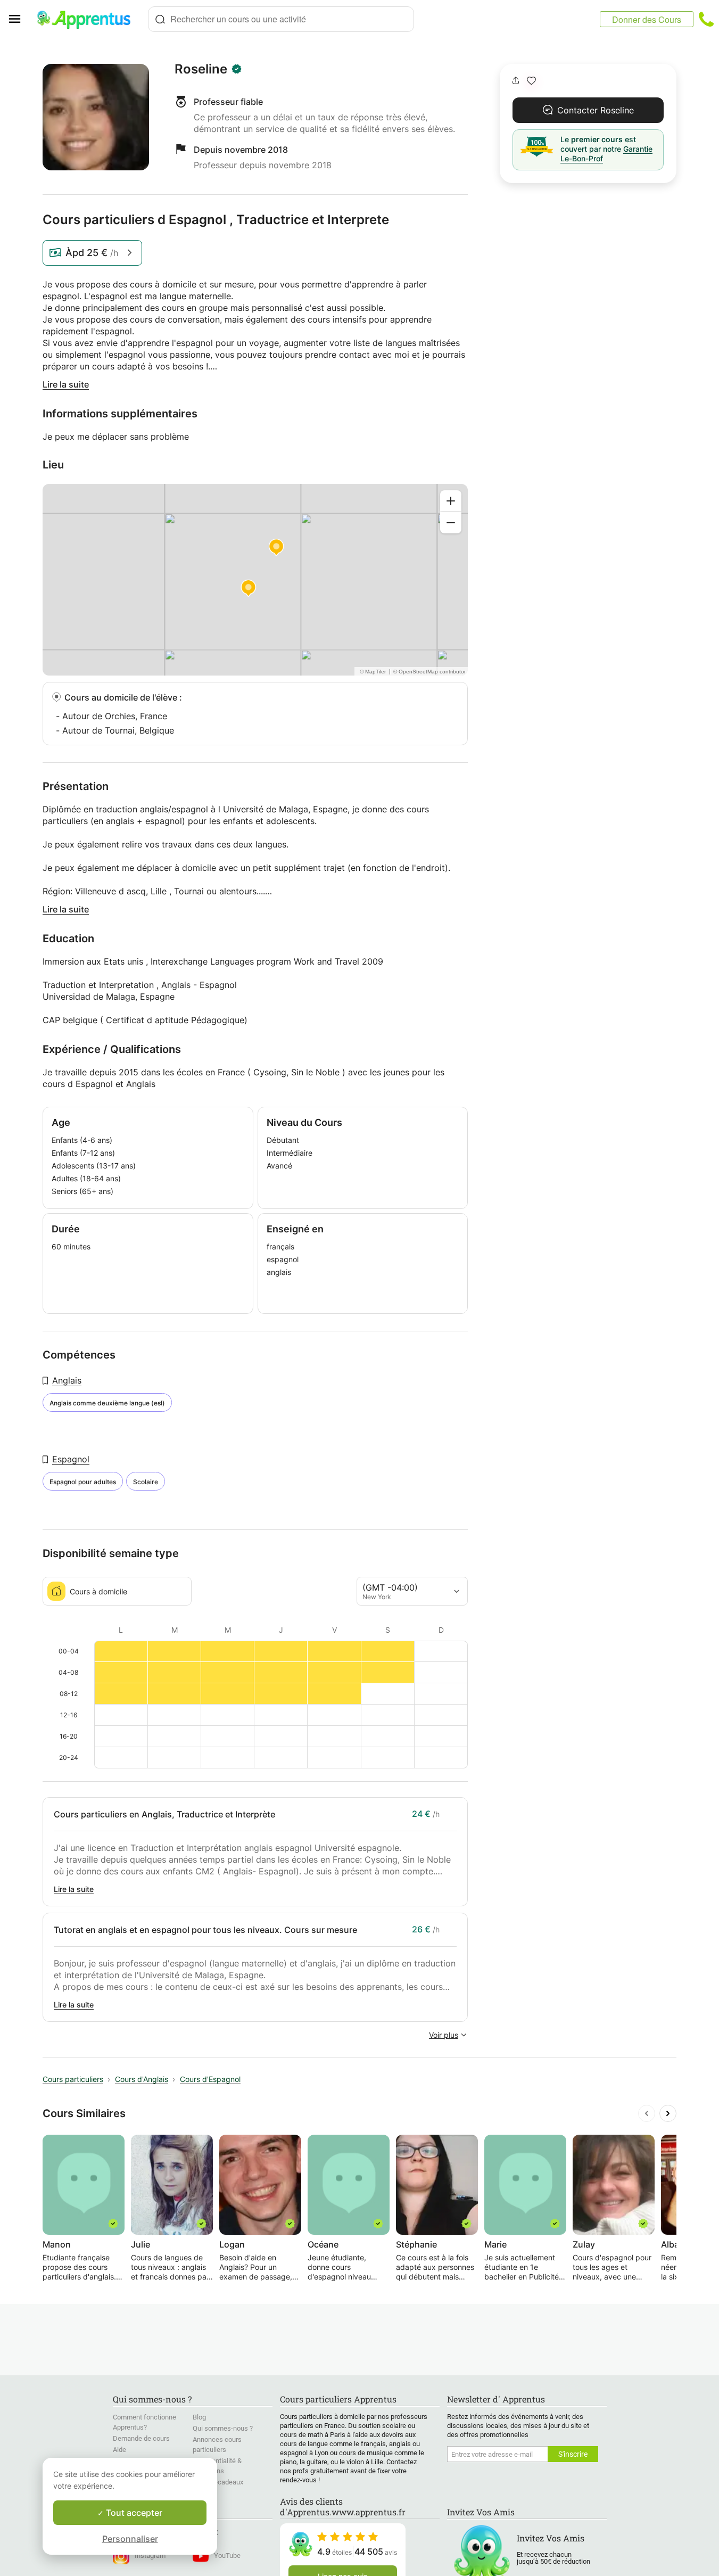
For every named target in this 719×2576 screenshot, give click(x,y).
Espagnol (71, 1459)
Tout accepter (133, 2513)
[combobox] (281, 19)
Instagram (150, 2556)
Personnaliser (130, 2539)
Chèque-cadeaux (218, 2482)
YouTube (227, 2556)
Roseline (201, 69)
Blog (199, 2417)
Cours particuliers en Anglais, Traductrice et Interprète (164, 1814)
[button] (531, 81)
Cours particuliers (73, 2079)
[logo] (88, 19)
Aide (119, 2450)
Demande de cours (141, 2438)
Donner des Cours (647, 19)
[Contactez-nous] (706, 19)
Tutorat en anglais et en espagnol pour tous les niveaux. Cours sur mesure (205, 1930)
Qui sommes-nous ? (223, 2428)
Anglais (67, 1380)
